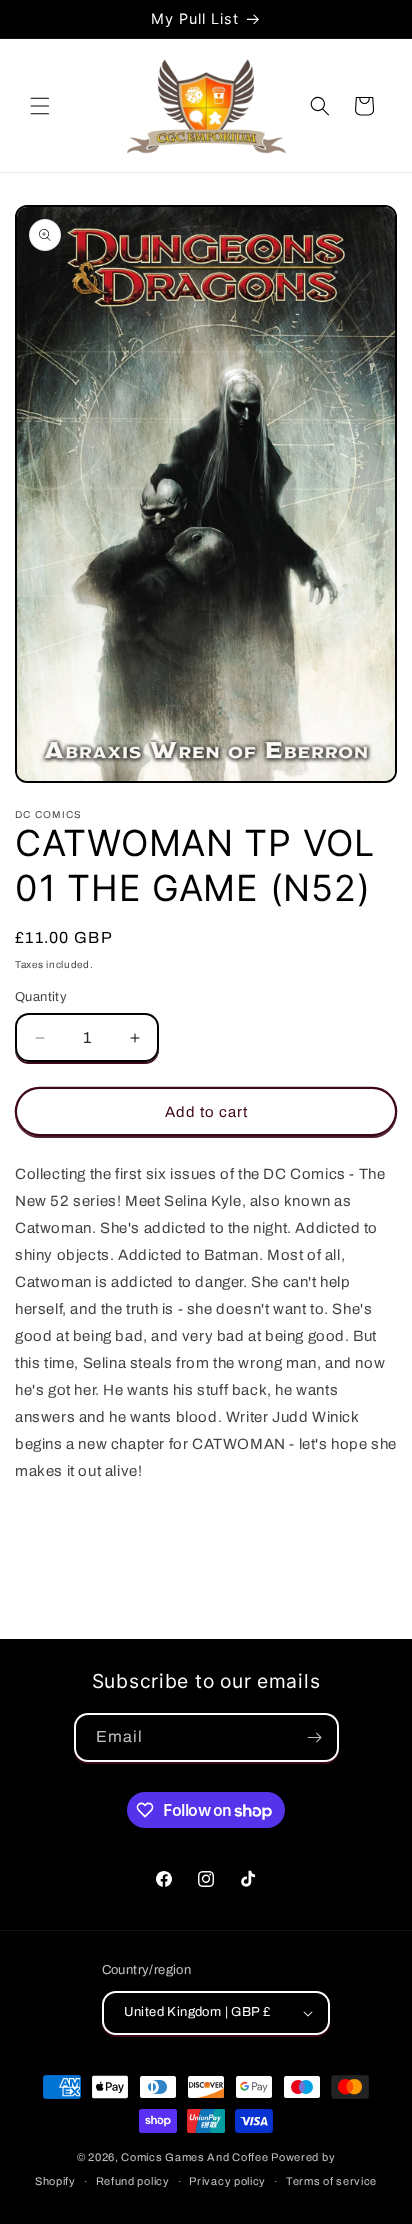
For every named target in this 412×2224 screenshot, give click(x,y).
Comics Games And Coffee (194, 2157)
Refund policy (133, 2181)
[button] (40, 106)
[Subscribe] (315, 1737)
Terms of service (331, 2181)
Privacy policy (227, 2181)
